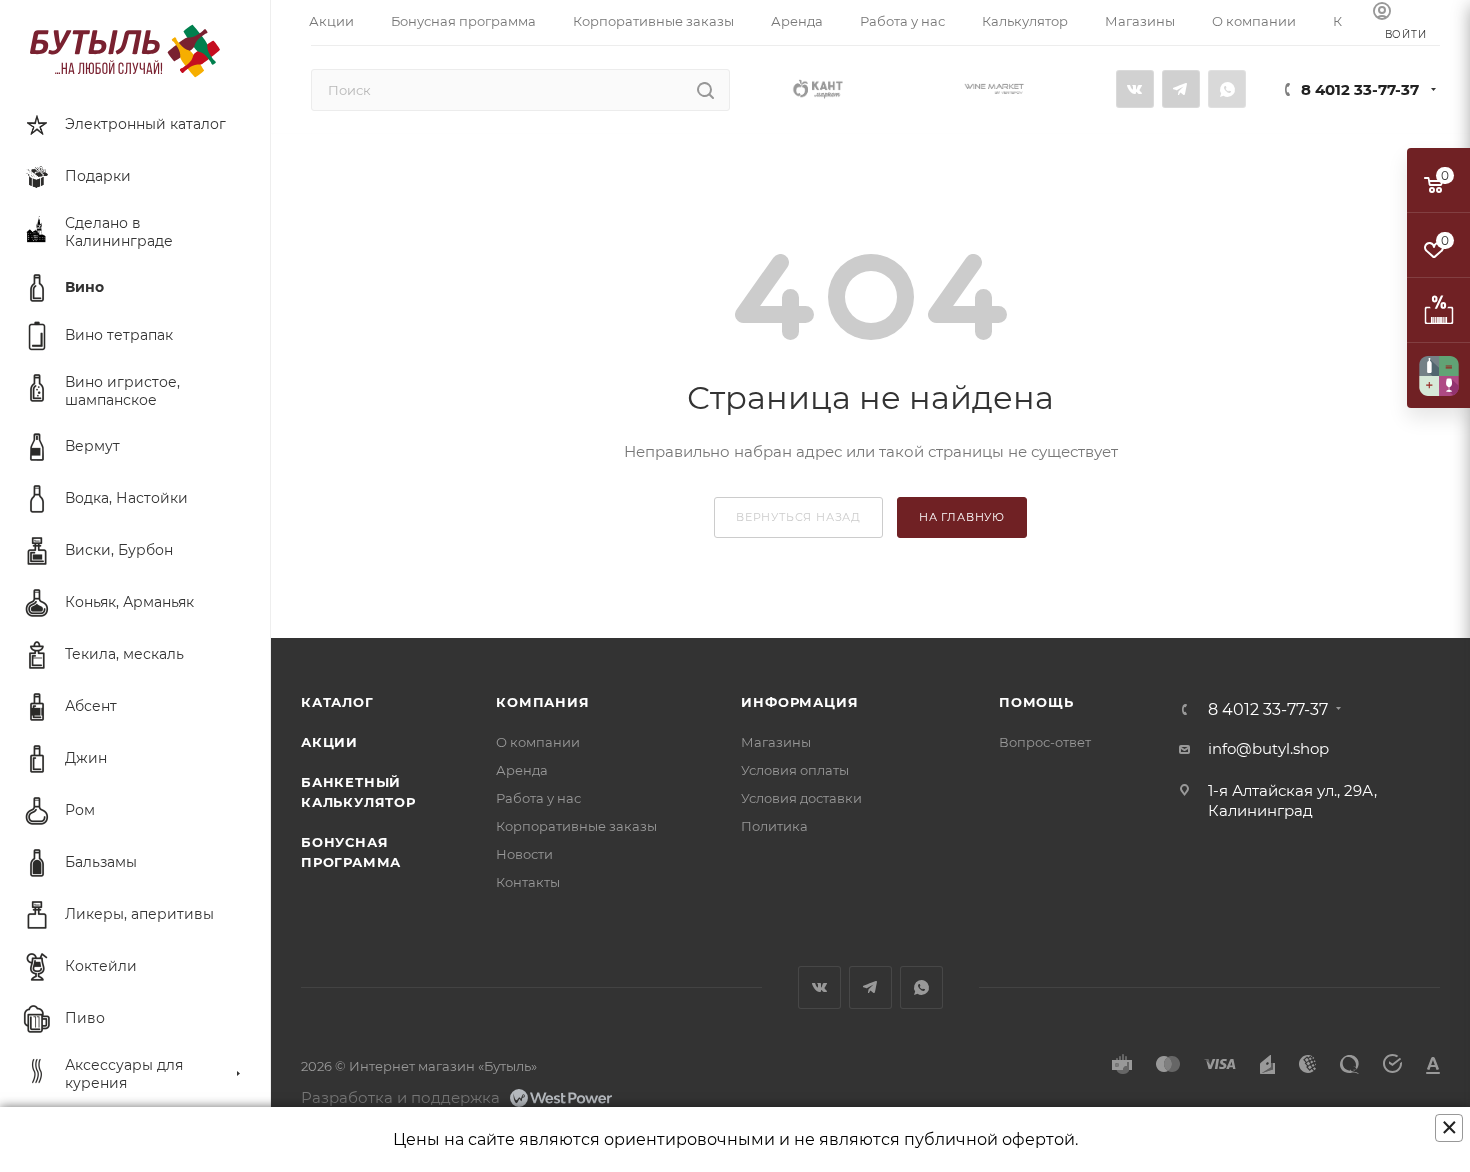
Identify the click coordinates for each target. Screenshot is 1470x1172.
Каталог (337, 702)
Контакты (528, 882)
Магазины (776, 742)
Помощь (1036, 702)
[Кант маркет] (818, 87)
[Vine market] (994, 87)
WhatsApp (1227, 89)
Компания (542, 702)
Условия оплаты (795, 770)
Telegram (1181, 89)
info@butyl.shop (1268, 748)
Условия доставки (801, 798)
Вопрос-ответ (1045, 742)
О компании (538, 742)
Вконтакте (1135, 89)
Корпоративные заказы (576, 826)
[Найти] (705, 90)
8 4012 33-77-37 (1360, 89)
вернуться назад (798, 517)
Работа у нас (538, 798)
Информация (799, 702)
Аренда (522, 770)
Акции (329, 742)
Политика (774, 826)
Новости (524, 854)
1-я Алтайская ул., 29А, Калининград (1292, 800)
